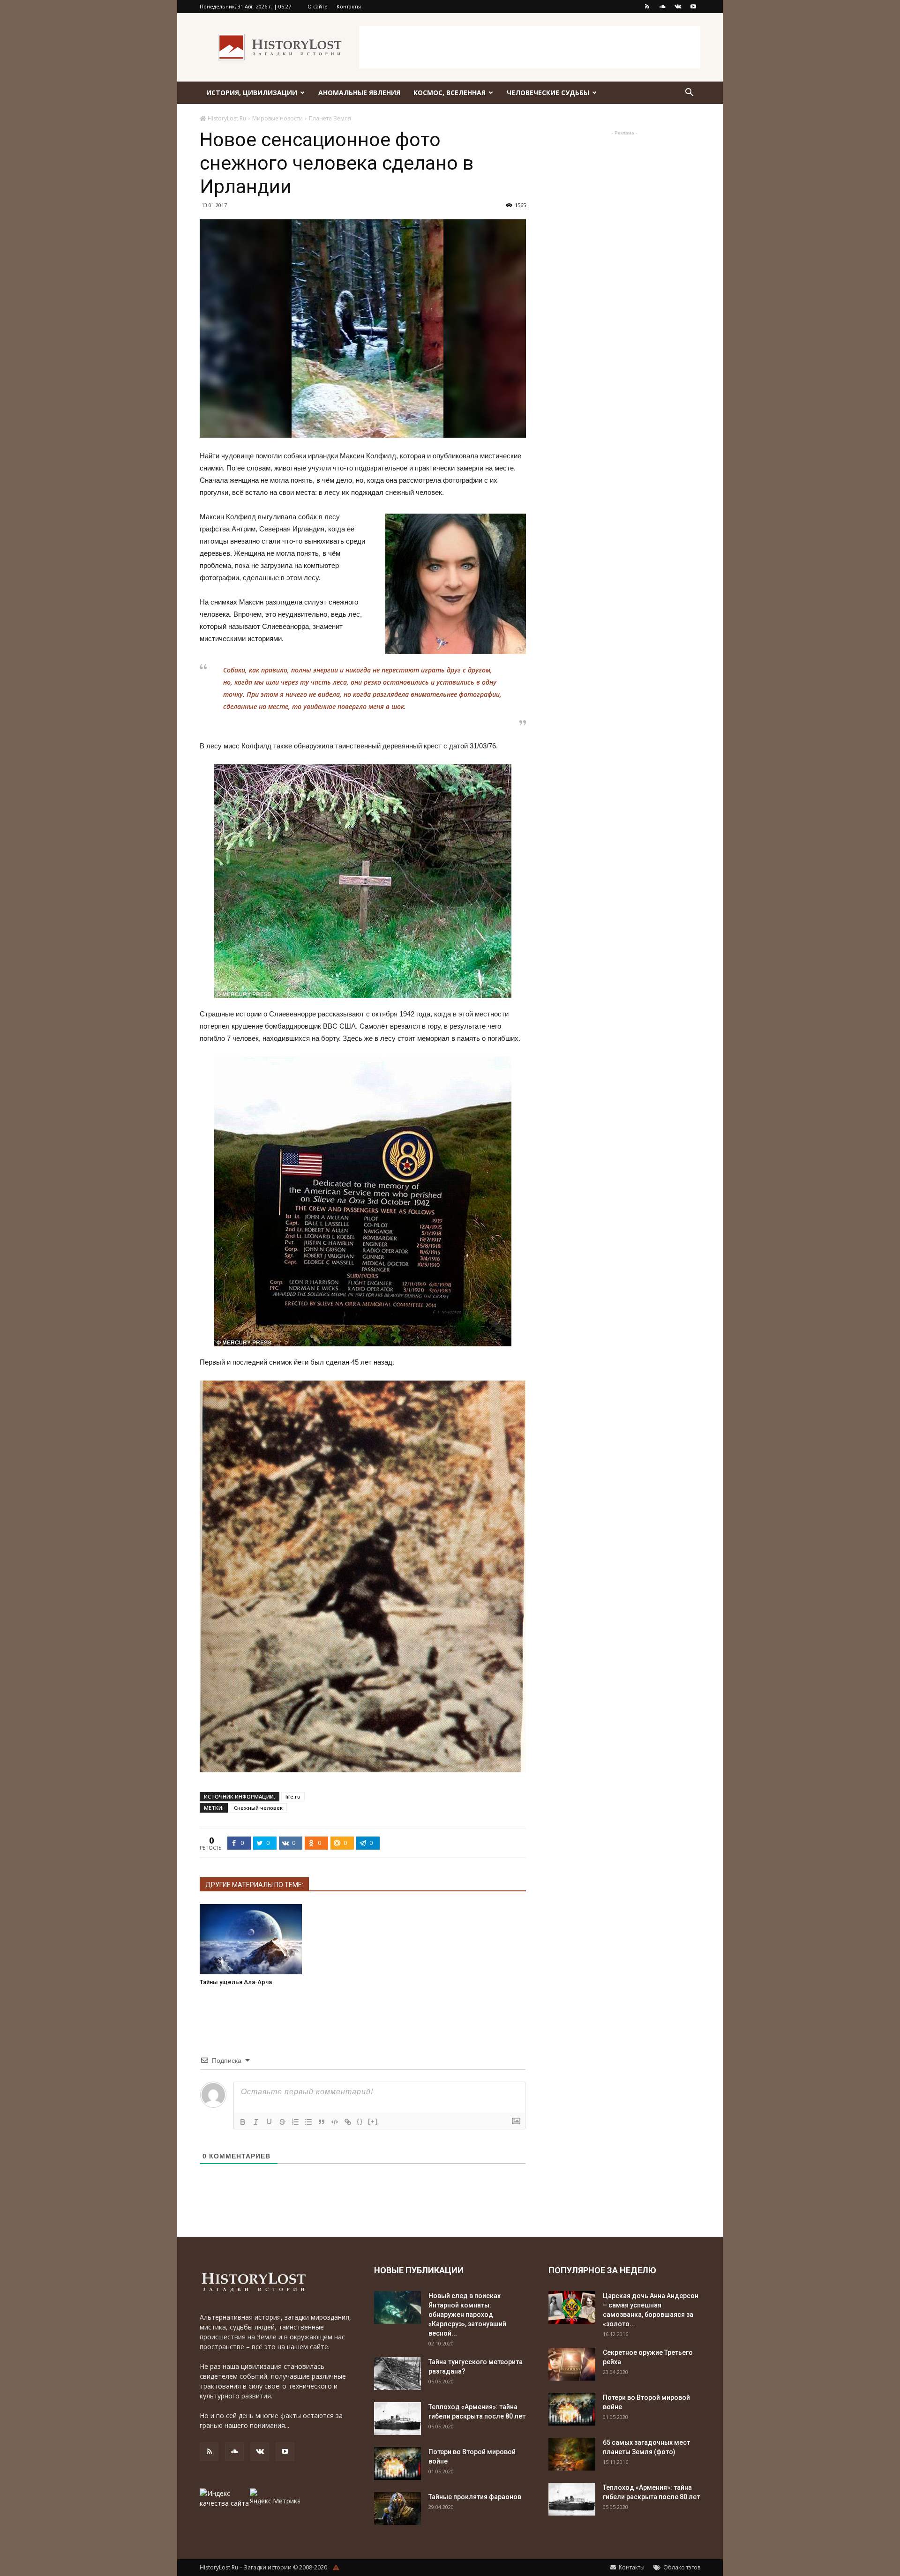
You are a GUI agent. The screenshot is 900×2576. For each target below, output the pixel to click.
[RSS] (647, 7)
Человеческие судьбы (548, 93)
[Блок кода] (335, 2122)
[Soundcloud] (662, 7)
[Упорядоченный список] (295, 2122)
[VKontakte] (678, 7)
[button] (689, 93)
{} (360, 2121)
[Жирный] (243, 2122)
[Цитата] (322, 2122)
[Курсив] (256, 2122)
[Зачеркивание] (282, 2122)
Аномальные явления (359, 93)
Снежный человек (258, 1808)
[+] (373, 2121)
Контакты (349, 6)
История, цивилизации (252, 93)
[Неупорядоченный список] (308, 2122)
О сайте (318, 6)
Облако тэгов (681, 2567)
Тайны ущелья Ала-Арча (236, 1982)
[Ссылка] (348, 2122)
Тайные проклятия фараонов (475, 2497)
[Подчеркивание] (269, 2122)
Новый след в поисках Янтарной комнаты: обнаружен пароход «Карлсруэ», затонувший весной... (467, 2315)
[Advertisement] (530, 47)
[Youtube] (693, 7)
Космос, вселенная (450, 93)
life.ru (293, 1796)
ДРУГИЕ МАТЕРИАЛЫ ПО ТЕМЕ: (254, 1885)
